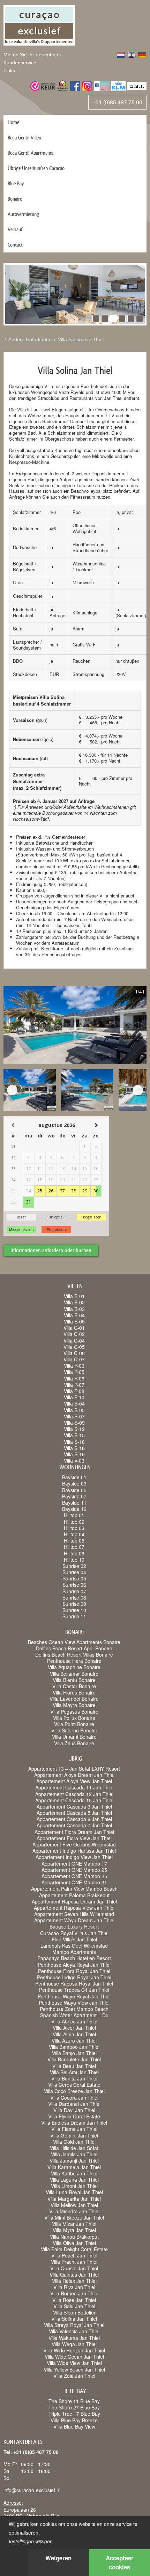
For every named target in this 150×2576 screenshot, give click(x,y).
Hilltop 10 (74, 1560)
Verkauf (15, 229)
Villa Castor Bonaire (74, 1686)
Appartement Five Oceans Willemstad (74, 1844)
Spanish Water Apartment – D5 (74, 2015)
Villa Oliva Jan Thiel (74, 2243)
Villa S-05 (74, 1410)
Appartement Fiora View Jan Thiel (74, 1838)
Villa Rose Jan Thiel (74, 2300)
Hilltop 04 (74, 1534)
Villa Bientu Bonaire (74, 1680)
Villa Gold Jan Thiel (74, 2142)
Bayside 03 (74, 1483)
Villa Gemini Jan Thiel (74, 2135)
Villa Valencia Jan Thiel (74, 2331)
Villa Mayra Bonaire (74, 1705)
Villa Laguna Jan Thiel (74, 2180)
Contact (15, 245)
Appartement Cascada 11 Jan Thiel (74, 1787)
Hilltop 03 (74, 1528)
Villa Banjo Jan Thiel (74, 2053)
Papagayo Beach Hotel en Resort (74, 1958)
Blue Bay (16, 183)
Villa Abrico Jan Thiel (74, 2021)
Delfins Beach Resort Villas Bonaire (74, 1655)
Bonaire (15, 199)
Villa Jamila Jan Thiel (74, 2154)
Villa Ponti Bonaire (74, 1724)
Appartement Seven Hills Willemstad (74, 1914)
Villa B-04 (74, 1315)
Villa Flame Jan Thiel (74, 2129)
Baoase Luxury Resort (74, 1926)
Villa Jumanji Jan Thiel (74, 2160)
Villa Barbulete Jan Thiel (74, 2059)
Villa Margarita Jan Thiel (74, 2199)
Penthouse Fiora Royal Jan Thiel (74, 1971)
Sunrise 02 (74, 1566)
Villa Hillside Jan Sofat (74, 2148)
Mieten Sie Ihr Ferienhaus (32, 55)
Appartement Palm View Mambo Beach (74, 1889)
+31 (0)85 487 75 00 (117, 102)
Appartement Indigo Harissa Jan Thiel (74, 1851)
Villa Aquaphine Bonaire (74, 1667)
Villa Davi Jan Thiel (74, 2110)
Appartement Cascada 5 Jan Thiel (74, 1813)
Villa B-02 (74, 1302)
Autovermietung (23, 214)
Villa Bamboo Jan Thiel (74, 2047)
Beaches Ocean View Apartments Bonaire (74, 1642)
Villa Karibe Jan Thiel (74, 2173)
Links (9, 71)
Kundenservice (20, 63)
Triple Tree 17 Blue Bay (74, 2414)
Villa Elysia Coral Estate (74, 2116)
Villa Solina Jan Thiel (81, 339)
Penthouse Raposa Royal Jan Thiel (74, 1983)
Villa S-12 (74, 1429)
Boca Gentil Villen (24, 138)
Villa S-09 (74, 1423)
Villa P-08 (74, 1391)
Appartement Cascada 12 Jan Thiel (74, 1794)
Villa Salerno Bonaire (74, 1730)
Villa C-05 (74, 1347)
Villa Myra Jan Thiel (74, 2230)
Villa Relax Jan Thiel (74, 2281)
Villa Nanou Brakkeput (74, 2237)
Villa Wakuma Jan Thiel (74, 2338)
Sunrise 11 (74, 1616)
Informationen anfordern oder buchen (51, 1250)
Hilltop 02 (74, 1522)
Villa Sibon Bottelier (74, 2312)
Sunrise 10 (74, 1610)
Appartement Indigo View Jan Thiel (74, 1857)
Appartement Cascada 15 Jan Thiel (74, 1800)
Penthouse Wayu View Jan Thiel (74, 2003)
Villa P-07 (74, 1385)
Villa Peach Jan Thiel (74, 2255)
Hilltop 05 (74, 1540)
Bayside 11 (74, 1503)
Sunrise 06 (74, 1585)
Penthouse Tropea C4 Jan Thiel (74, 1990)
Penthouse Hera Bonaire (74, 1661)
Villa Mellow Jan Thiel (74, 2205)
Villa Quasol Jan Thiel (74, 2268)
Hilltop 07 (74, 1547)
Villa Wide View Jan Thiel (74, 2363)
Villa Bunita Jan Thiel (74, 2078)
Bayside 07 (74, 1496)
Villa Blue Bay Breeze (74, 2420)
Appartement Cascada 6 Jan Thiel (74, 1819)
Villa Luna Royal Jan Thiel (74, 2192)
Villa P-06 (74, 1378)
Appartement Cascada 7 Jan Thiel (74, 1825)
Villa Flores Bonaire (74, 1692)
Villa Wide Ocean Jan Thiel (74, 2357)
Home (13, 122)
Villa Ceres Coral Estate (74, 2085)
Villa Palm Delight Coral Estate (74, 2249)
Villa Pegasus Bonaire (74, 1712)
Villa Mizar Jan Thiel (74, 2224)
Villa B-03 (74, 1309)
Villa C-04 (74, 1341)
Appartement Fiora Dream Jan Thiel (74, 1832)
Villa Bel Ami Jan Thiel (74, 2072)
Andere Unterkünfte (30, 339)
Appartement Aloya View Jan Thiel (74, 1781)
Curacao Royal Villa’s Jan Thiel (74, 1933)
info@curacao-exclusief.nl (32, 2490)
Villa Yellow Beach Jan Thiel (74, 2369)
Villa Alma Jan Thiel (74, 2034)
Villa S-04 (74, 1403)
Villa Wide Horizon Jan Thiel (74, 2350)
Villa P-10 (74, 1397)
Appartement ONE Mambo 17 (74, 1863)
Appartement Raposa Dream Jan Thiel (74, 1901)
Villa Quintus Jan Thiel (74, 2275)
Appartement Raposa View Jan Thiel (74, 1908)
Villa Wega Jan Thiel (74, 2344)
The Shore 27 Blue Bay (74, 2407)
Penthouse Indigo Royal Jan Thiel (74, 1977)
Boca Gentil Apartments (31, 153)
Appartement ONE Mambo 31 (74, 1882)
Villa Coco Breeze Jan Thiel (74, 2091)
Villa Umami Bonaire (74, 1737)
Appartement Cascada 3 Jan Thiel (74, 1806)
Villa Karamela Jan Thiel (74, 2167)
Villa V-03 (74, 1460)
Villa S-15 (74, 1435)
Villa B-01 (74, 1296)
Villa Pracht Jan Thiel (74, 2262)
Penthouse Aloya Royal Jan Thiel (74, 1965)
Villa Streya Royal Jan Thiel (74, 2325)
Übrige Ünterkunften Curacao (36, 168)
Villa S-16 (74, 1442)
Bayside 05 (74, 1490)
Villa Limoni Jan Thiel (74, 2186)
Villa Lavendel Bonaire (74, 1699)
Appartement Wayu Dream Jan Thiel (74, 1920)
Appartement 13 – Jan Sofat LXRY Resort (74, 1769)
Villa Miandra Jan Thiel (74, 2211)
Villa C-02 (74, 1334)
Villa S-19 (74, 1454)
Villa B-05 (74, 1321)
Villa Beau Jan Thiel (74, 2066)
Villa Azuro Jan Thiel (74, 2040)
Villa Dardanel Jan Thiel (74, 2104)
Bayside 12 (74, 1509)
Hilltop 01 (74, 1515)
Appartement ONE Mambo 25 (74, 1870)
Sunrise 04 (74, 1572)
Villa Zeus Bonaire (74, 1743)
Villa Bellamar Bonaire (74, 1674)
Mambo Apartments (74, 1952)
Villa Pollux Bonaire (74, 1718)
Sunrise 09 (74, 1604)
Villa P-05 (74, 1372)
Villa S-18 (74, 1448)
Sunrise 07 (74, 1591)
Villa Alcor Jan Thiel (74, 2028)
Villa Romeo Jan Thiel (74, 2293)
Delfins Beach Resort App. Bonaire (74, 1648)
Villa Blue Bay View (74, 2426)
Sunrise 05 (74, 1578)
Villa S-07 (74, 1416)
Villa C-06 (74, 1353)
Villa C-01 (74, 1328)
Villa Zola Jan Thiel (74, 2376)
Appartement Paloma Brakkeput (74, 1895)
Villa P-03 (74, 1366)
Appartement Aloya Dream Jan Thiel (74, 1775)
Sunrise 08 (74, 1597)
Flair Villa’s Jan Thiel (74, 1939)
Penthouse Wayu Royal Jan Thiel (74, 1996)
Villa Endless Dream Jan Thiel (74, 2123)
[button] (96, 319)
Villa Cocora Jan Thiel (74, 2098)
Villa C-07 (74, 1359)
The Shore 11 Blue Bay (74, 2401)
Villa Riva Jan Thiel (74, 2287)
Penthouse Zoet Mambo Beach (74, 2009)
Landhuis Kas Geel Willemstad (74, 1946)
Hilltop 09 (74, 1553)
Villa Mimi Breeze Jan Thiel (74, 2217)
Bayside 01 (74, 1477)
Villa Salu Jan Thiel (74, 2306)
